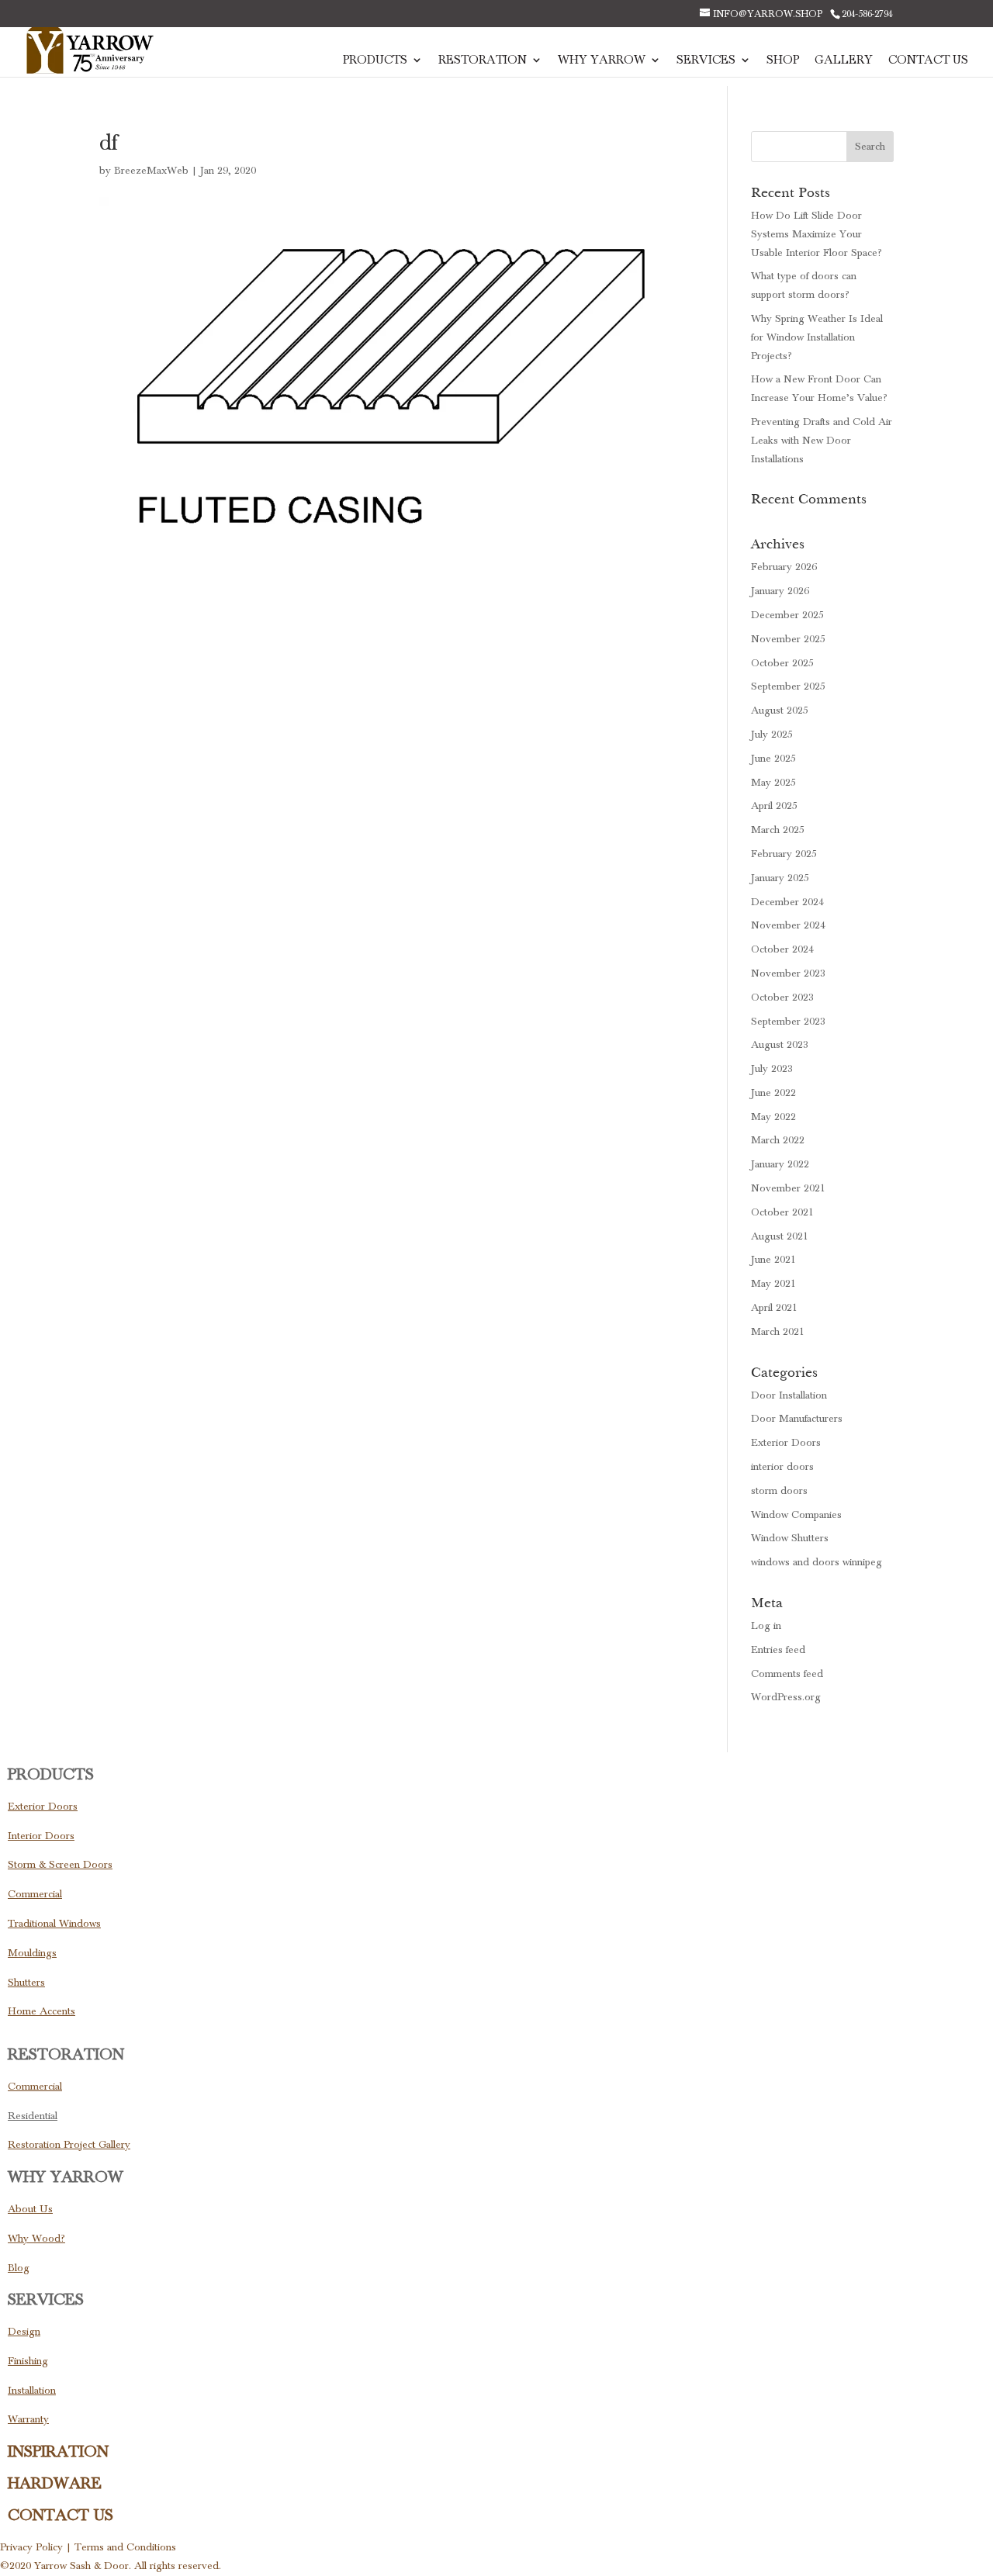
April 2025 (774, 806)
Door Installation (789, 1395)
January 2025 (780, 878)
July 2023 (772, 1069)
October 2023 (782, 998)
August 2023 (780, 1045)
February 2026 (784, 567)
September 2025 (788, 686)
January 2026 (780, 591)
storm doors (779, 1491)
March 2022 (778, 1140)
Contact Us (928, 61)
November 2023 (788, 973)
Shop (783, 61)
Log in (766, 1626)
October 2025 (782, 663)
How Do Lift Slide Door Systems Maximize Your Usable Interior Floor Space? (817, 234)
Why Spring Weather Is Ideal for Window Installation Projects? (817, 337)
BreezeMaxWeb (151, 171)
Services (706, 61)
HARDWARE (55, 2484)
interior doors (782, 1467)
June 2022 (773, 1093)
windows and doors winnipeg (817, 1562)
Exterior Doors (786, 1443)
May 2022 (773, 1117)
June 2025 (773, 759)
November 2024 (788, 925)
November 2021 (788, 1188)
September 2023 (788, 1022)
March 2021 (778, 1332)
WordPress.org (786, 1697)
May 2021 (773, 1284)
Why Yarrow (602, 61)
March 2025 (778, 830)
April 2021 (774, 1308)
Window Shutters (790, 1538)
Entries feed (778, 1650)
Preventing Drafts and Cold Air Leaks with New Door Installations (822, 441)
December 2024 (787, 902)
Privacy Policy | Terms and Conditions (88, 2547)
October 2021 (782, 1212)
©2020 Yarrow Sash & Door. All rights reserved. (111, 2566)
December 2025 (787, 615)
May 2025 (773, 783)
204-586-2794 (867, 14)
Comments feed (787, 1674)
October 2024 (782, 949)
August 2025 (780, 711)
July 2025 (772, 735)
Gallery (844, 61)
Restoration (483, 61)
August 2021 (780, 1236)
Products (375, 61)
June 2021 (773, 1260)
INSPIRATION (58, 2452)
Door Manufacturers (797, 1419)
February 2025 (784, 854)
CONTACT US (61, 2515)
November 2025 (788, 639)
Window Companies (796, 1515)
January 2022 (780, 1164)
